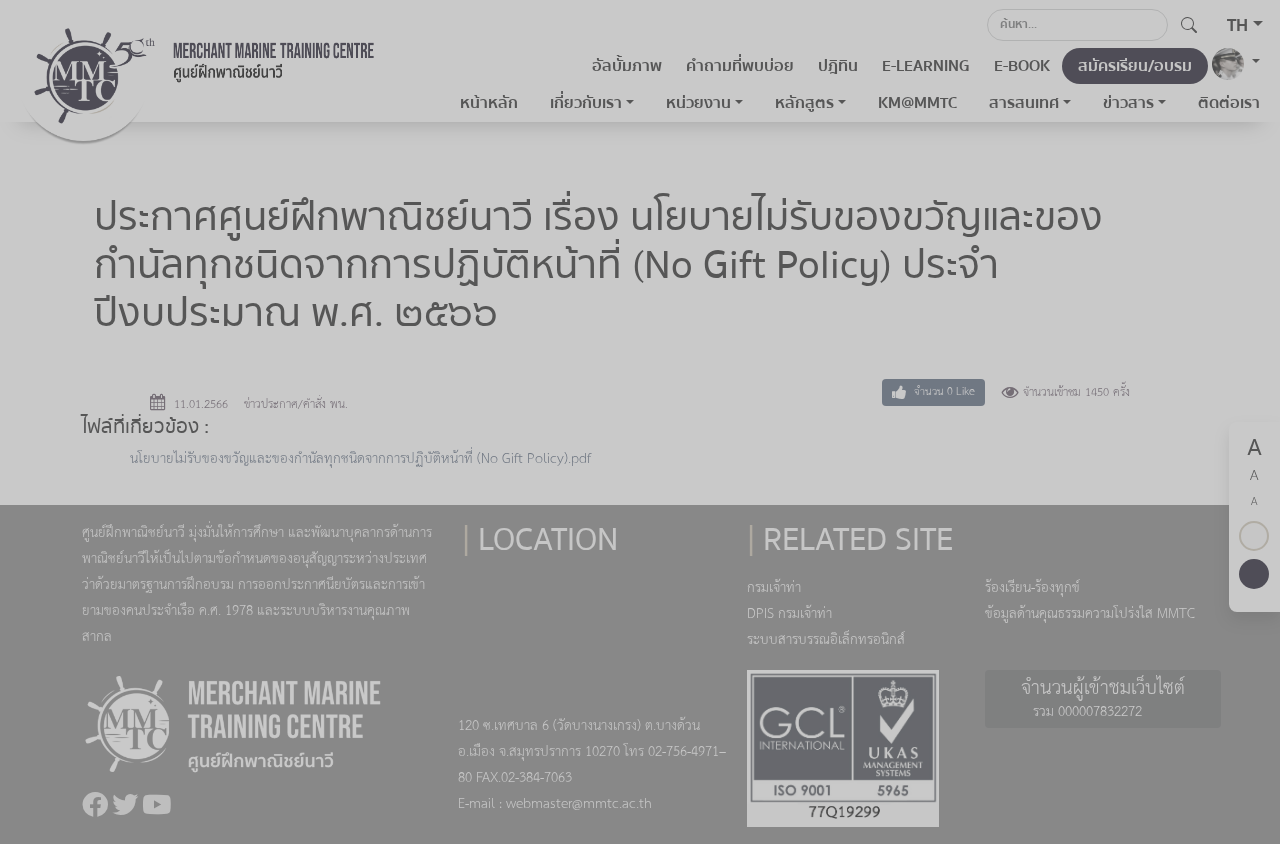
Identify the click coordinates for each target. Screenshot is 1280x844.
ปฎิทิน (838, 66)
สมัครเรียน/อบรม (1135, 66)
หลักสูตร (804, 103)
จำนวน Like (943, 392)
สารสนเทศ (1024, 103)
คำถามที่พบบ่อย (740, 66)
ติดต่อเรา (1229, 103)
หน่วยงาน (698, 103)
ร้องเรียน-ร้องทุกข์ (1032, 588)
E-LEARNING (926, 66)
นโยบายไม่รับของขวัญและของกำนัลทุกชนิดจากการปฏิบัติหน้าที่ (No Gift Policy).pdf (360, 459)
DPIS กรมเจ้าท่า (789, 614)
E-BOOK (1022, 66)
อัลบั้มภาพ (627, 66)
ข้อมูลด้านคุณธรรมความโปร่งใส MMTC (1090, 614)
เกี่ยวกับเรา (586, 103)
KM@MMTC (917, 103)
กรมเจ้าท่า (774, 588)
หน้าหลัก (489, 103)
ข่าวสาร (1128, 103)
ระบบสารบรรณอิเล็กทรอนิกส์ (826, 640)
